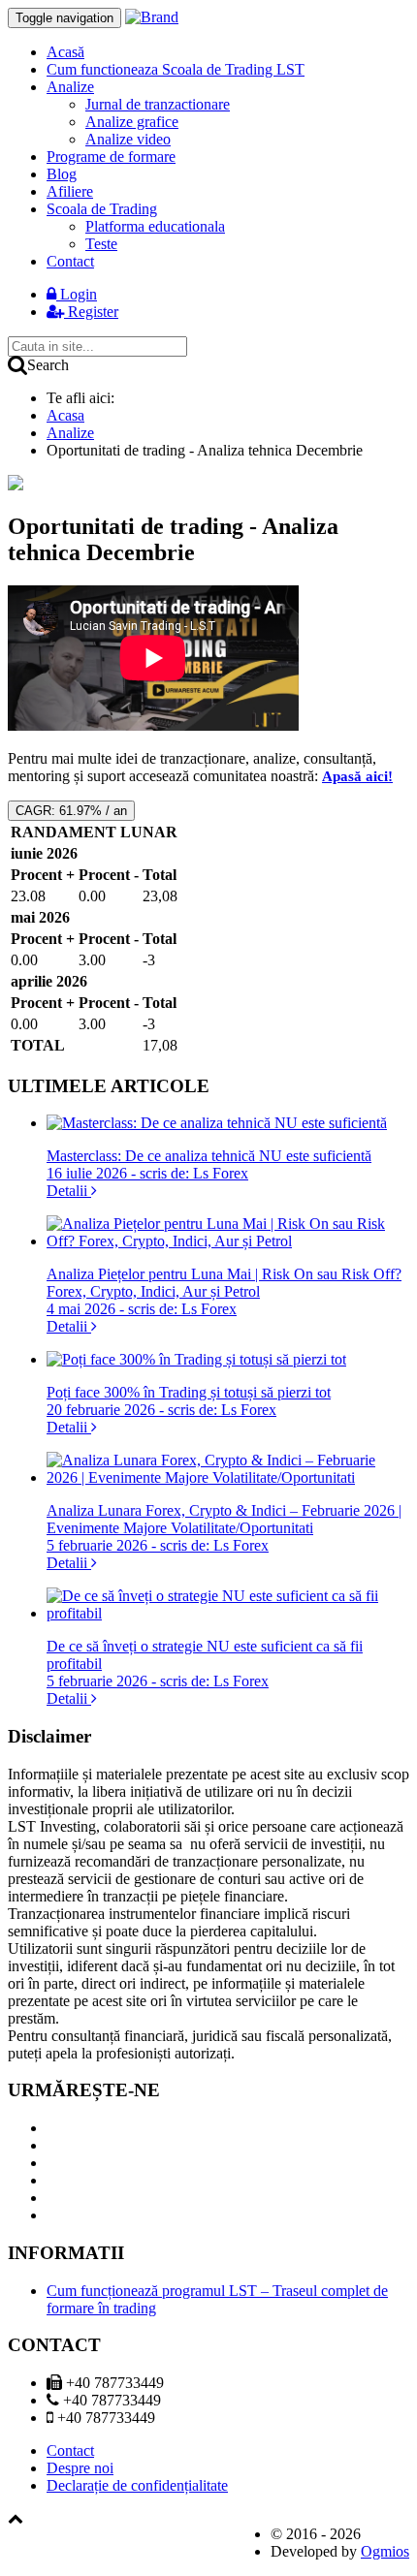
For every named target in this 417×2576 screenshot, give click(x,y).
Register (91, 312)
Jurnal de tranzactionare (158, 104)
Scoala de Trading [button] (102, 209)
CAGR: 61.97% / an (71, 811)
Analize (70, 433)
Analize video (128, 139)
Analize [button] (70, 87)
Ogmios (385, 2551)
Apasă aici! (357, 776)
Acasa (65, 415)
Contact (70, 261)
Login (77, 294)
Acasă (65, 52)
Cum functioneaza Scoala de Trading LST (176, 69)
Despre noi (80, 2468)
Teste (101, 244)
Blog (62, 174)
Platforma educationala (155, 226)
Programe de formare (111, 157)
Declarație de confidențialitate (137, 2485)
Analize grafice (132, 122)
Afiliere (70, 191)
